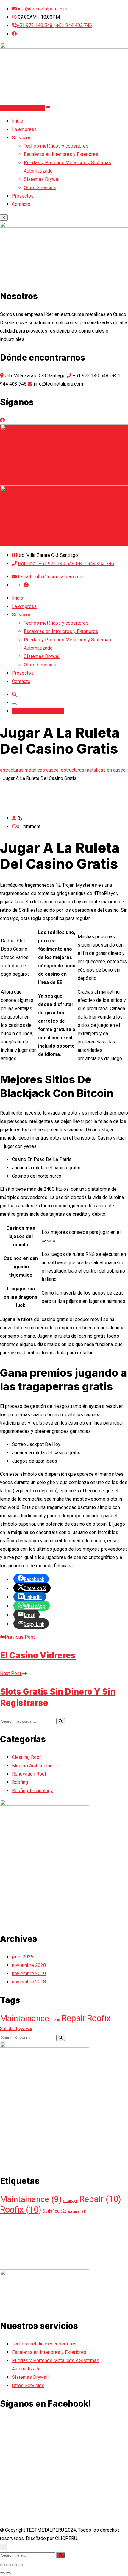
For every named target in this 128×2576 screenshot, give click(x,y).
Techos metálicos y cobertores (56, 146)
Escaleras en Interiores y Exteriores (61, 154)
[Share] (8, 2565)
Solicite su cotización (22, 108)
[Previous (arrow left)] (2, 2573)
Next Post (11, 1673)
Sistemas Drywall (42, 179)
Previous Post (20, 1637)
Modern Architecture (33, 1766)
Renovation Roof (29, 1774)
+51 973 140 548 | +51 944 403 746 (54, 25)
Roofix (99, 2018)
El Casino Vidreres (38, 1655)
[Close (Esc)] (2, 2565)
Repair (74, 2018)
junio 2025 (23, 1957)
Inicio (18, 121)
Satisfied (8, 2029)
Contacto (21, 204)
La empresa (24, 129)
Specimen (25, 2029)
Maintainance (25, 2018)
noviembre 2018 (29, 1982)
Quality (55, 2020)
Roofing (20, 1782)
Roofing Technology (32, 1791)
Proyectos (23, 196)
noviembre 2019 (29, 1973)
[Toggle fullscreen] (14, 2565)
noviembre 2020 (29, 1965)
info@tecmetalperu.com (43, 9)
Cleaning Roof (26, 1757)
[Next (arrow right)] (8, 2573)
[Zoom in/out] (20, 2565)
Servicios (22, 138)
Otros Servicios (40, 188)
